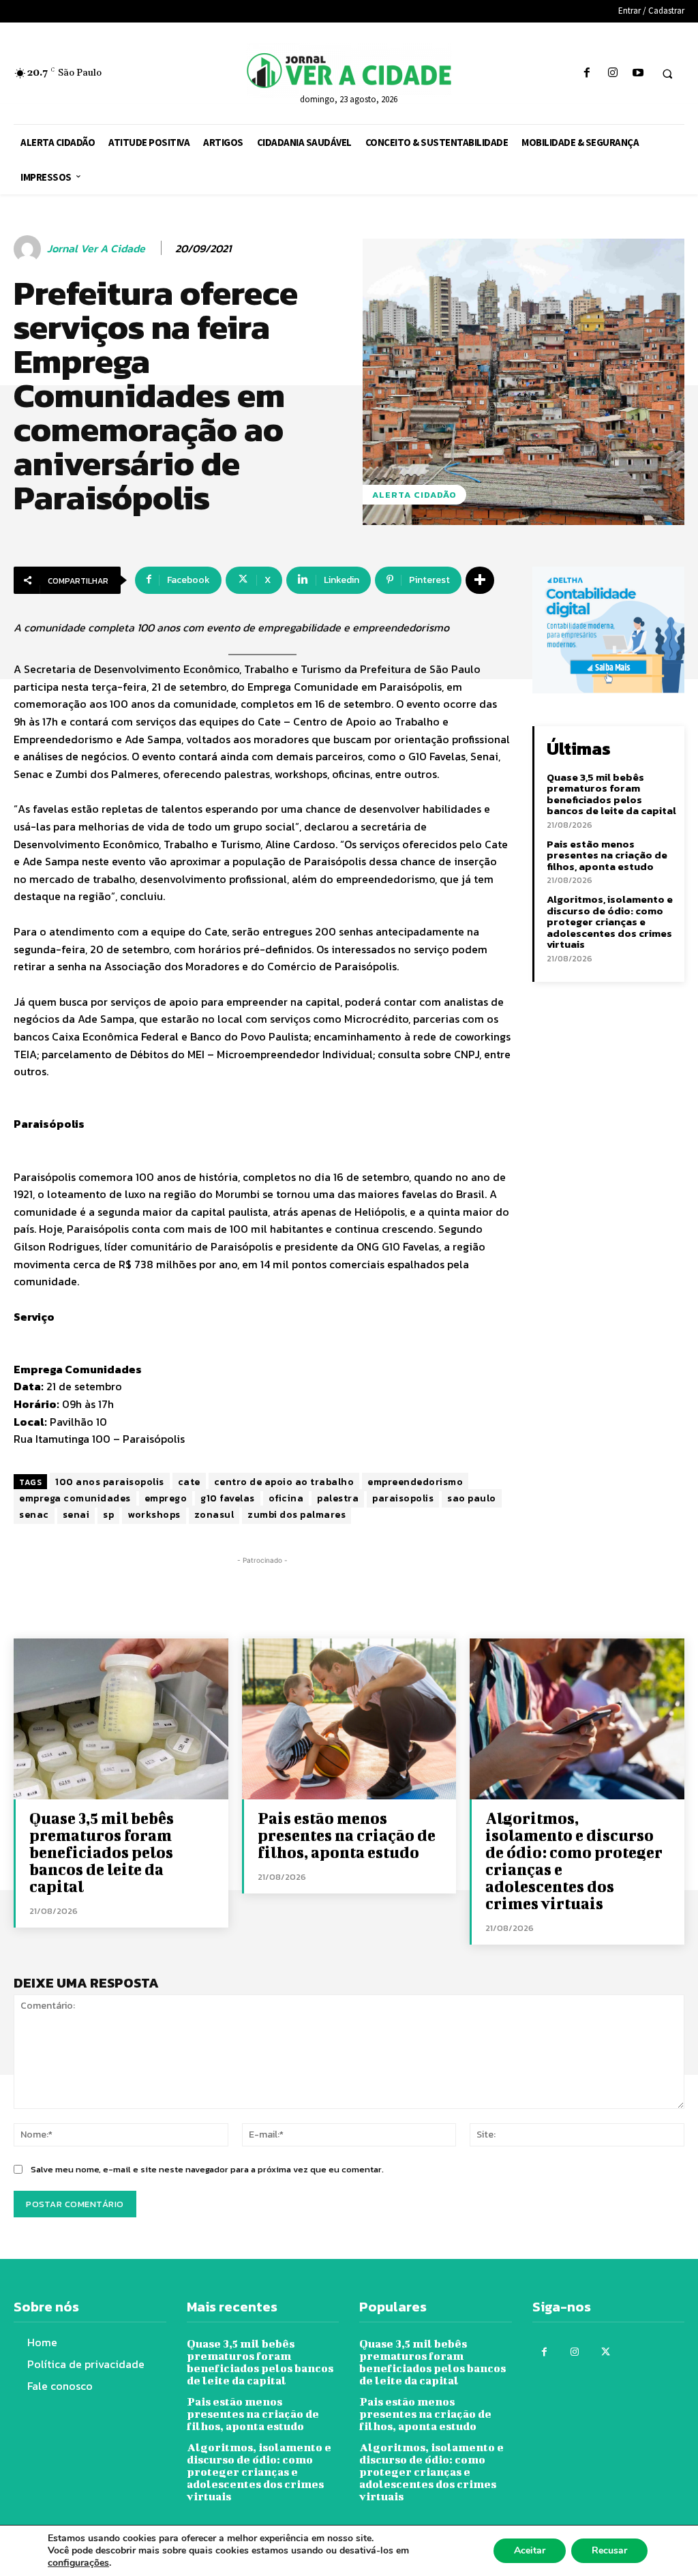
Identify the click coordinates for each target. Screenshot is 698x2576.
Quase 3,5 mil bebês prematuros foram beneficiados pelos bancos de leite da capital (611, 794)
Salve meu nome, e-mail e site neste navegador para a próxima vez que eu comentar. (207, 2169)
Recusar (609, 2550)
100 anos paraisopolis (110, 1482)
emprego (166, 1498)
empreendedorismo (415, 1482)
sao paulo (472, 1498)
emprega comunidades (75, 1498)
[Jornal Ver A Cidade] (29, 249)
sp (108, 1515)
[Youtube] (638, 73)
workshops (154, 1515)
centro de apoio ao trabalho (284, 1482)
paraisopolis (403, 1498)
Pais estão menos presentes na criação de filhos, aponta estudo (607, 855)
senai (76, 1515)
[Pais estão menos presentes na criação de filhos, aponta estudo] (349, 1719)
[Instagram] (612, 73)
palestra (338, 1498)
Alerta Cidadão (414, 495)
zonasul (214, 1515)
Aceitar (530, 2550)
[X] (606, 2352)
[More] (480, 580)
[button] (667, 74)
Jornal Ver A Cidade (96, 249)
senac (34, 1515)
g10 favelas (228, 1498)
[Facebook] (587, 73)
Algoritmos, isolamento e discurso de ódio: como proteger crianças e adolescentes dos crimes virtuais (610, 922)
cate (189, 1482)
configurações (78, 2563)
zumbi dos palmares (297, 1515)
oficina (286, 1498)
